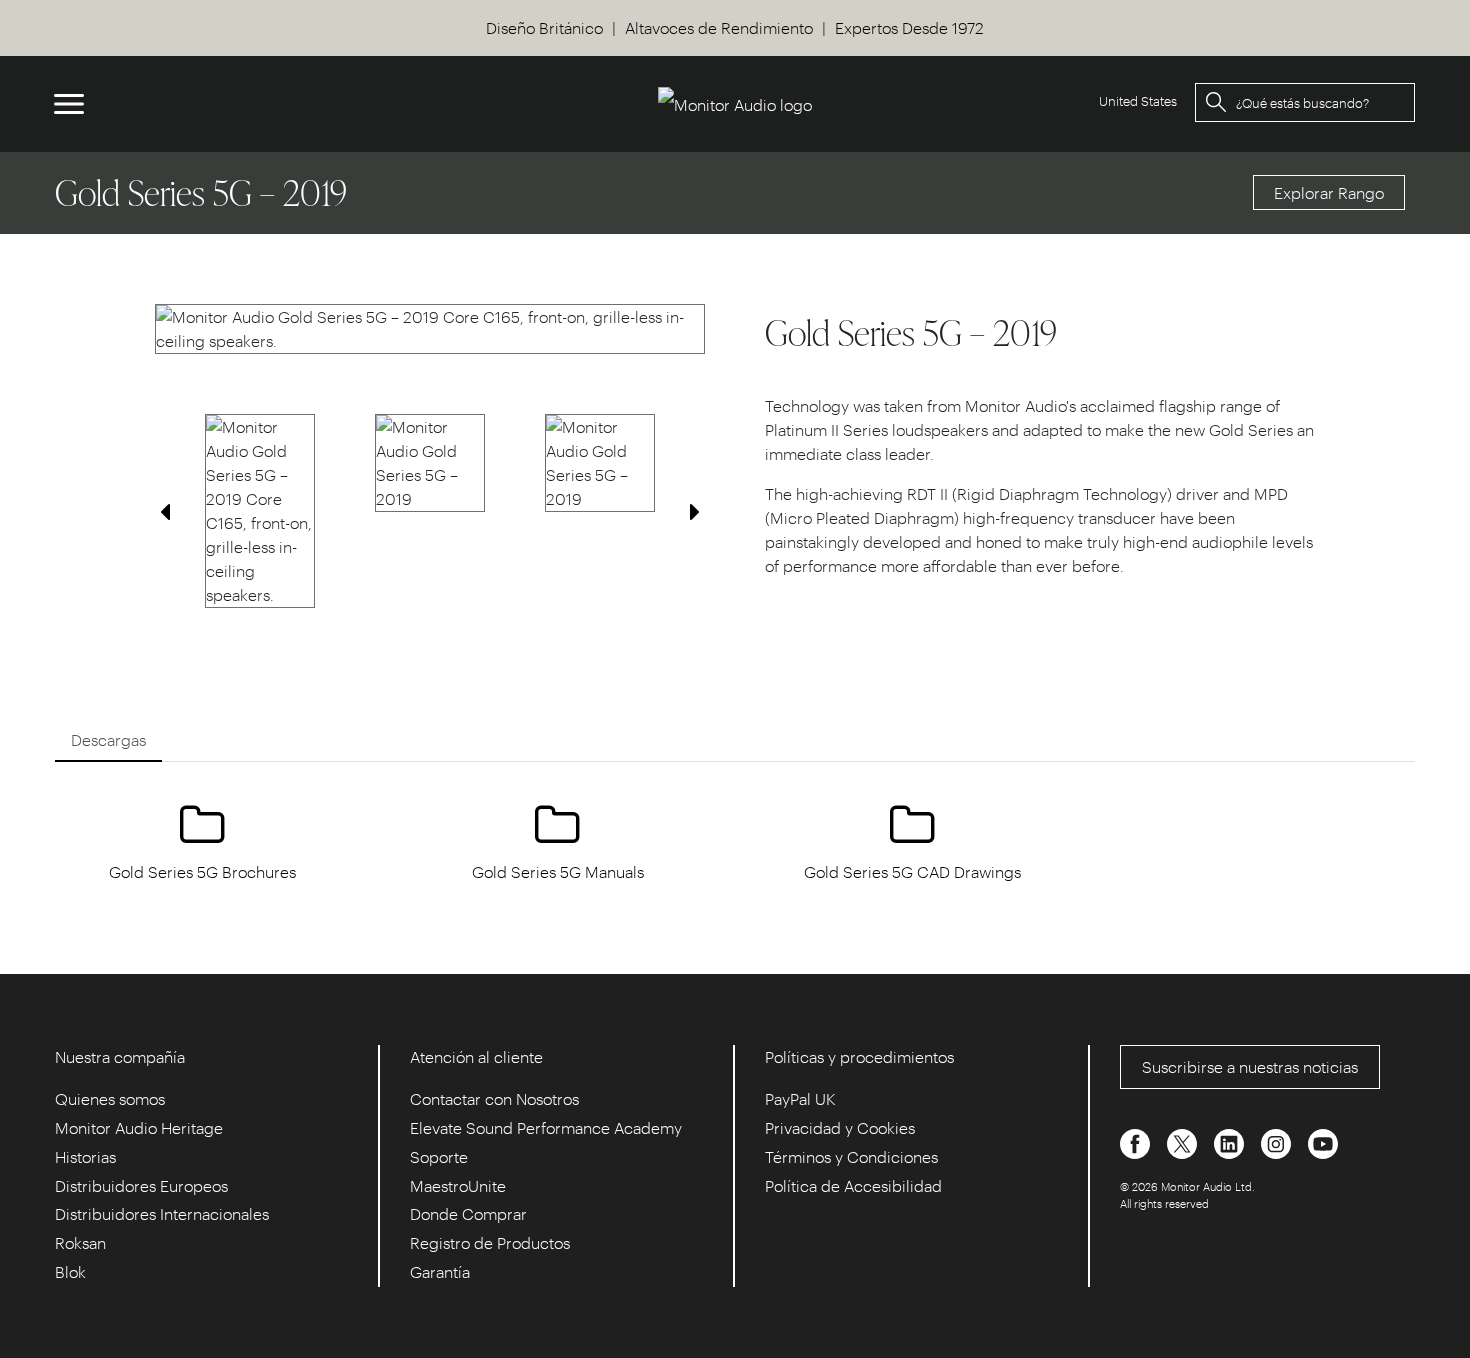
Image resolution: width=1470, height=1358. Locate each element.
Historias (85, 1156)
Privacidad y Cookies (840, 1127)
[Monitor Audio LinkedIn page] (1231, 1141)
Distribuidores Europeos (141, 1185)
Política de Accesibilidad (853, 1185)
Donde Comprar (468, 1213)
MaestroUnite (458, 1185)
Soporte (439, 1156)
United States (1138, 100)
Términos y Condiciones (851, 1156)
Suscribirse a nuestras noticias (1250, 1066)
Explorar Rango (1329, 192)
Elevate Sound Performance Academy (546, 1127)
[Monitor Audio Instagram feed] (1278, 1141)
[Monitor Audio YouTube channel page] (1323, 1141)
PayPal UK (800, 1098)
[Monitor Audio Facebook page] (1137, 1141)
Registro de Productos (490, 1242)
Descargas (108, 739)
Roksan (80, 1242)
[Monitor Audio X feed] (1184, 1141)
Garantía (440, 1271)
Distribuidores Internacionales (162, 1213)
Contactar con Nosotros (494, 1098)
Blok (70, 1271)
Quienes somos (110, 1098)
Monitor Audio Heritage (139, 1127)
